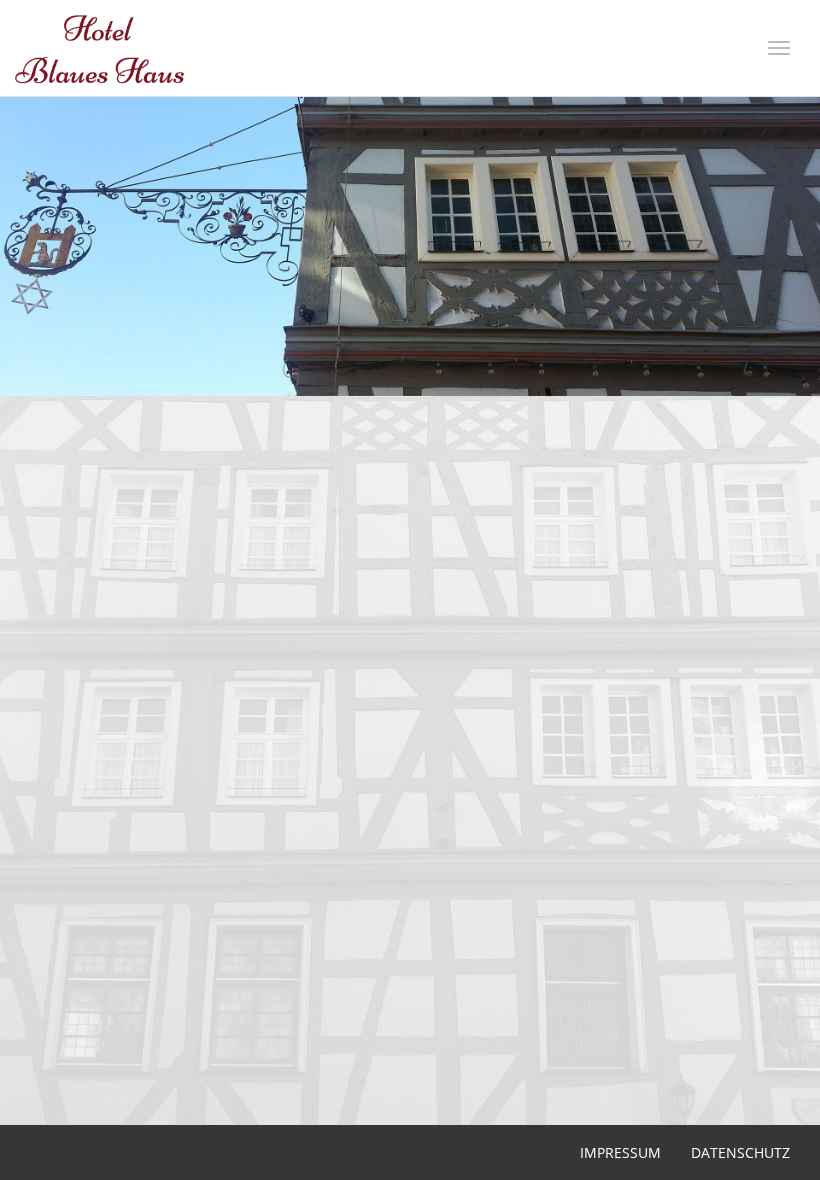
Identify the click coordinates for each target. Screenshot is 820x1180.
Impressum (620, 1152)
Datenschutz (740, 1152)
